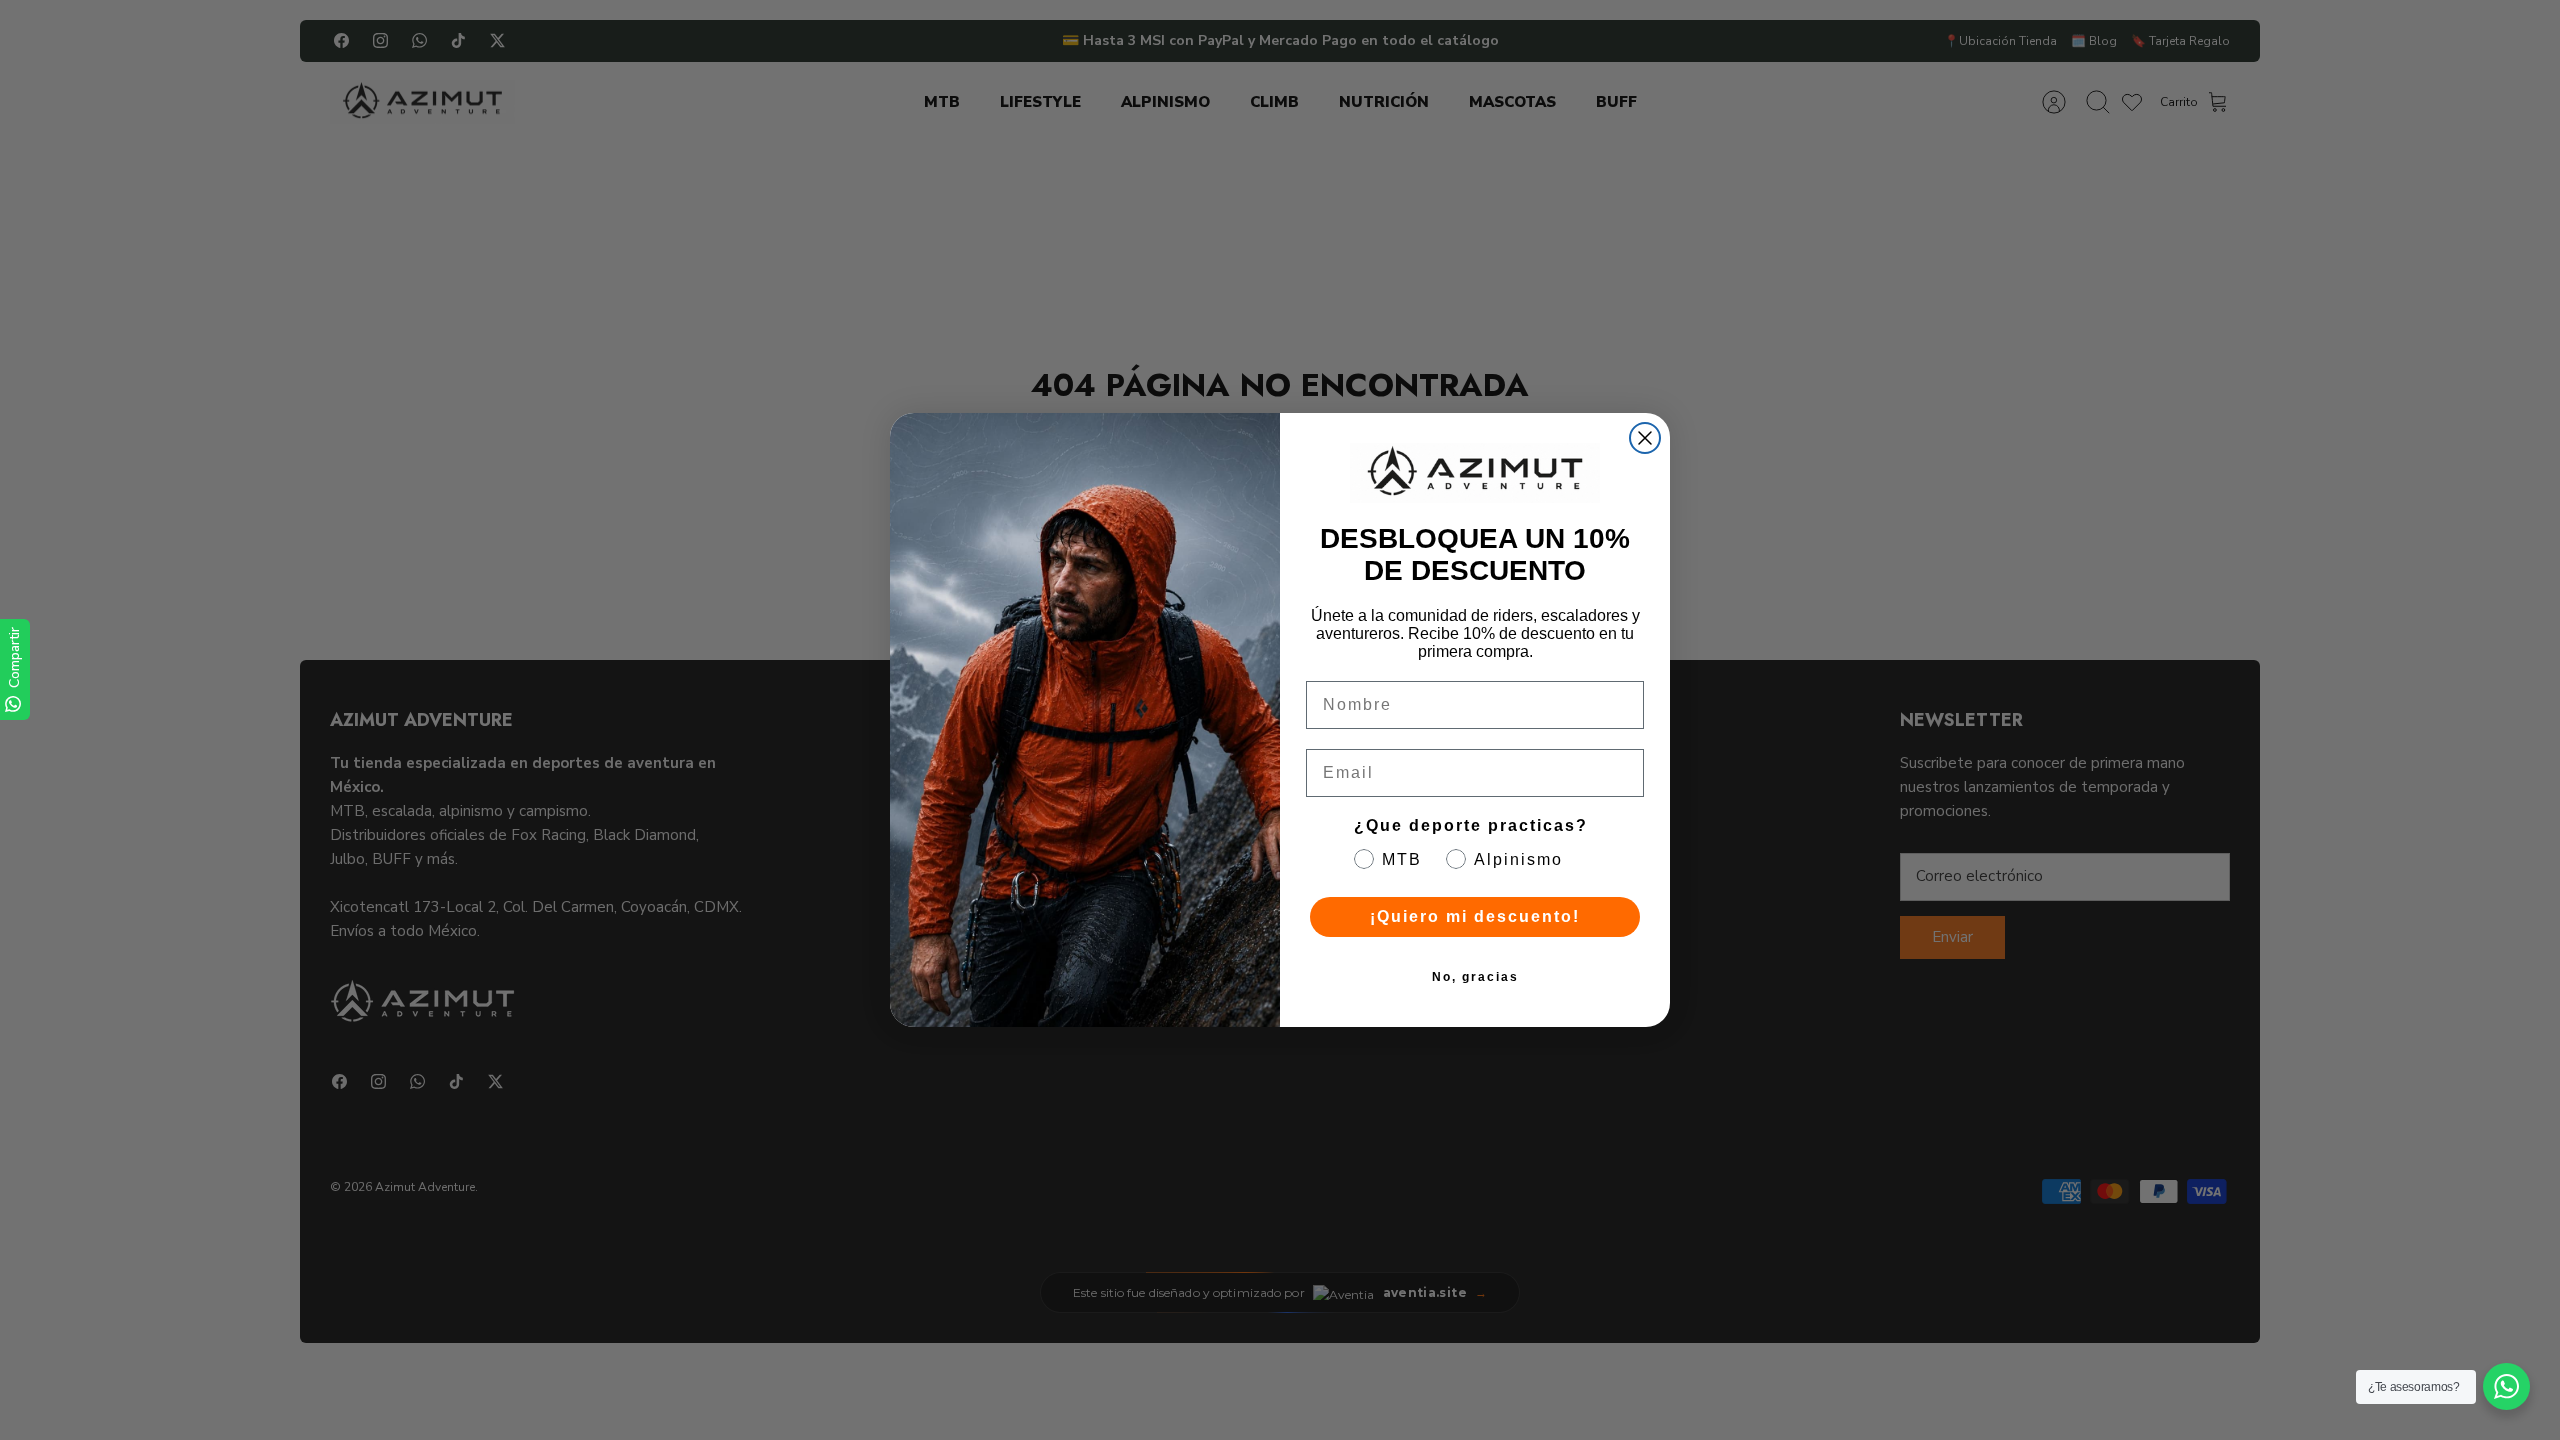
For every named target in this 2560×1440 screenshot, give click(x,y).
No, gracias (1475, 977)
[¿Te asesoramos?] (2506, 1386)
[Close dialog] (1645, 438)
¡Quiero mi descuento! (1475, 916)
